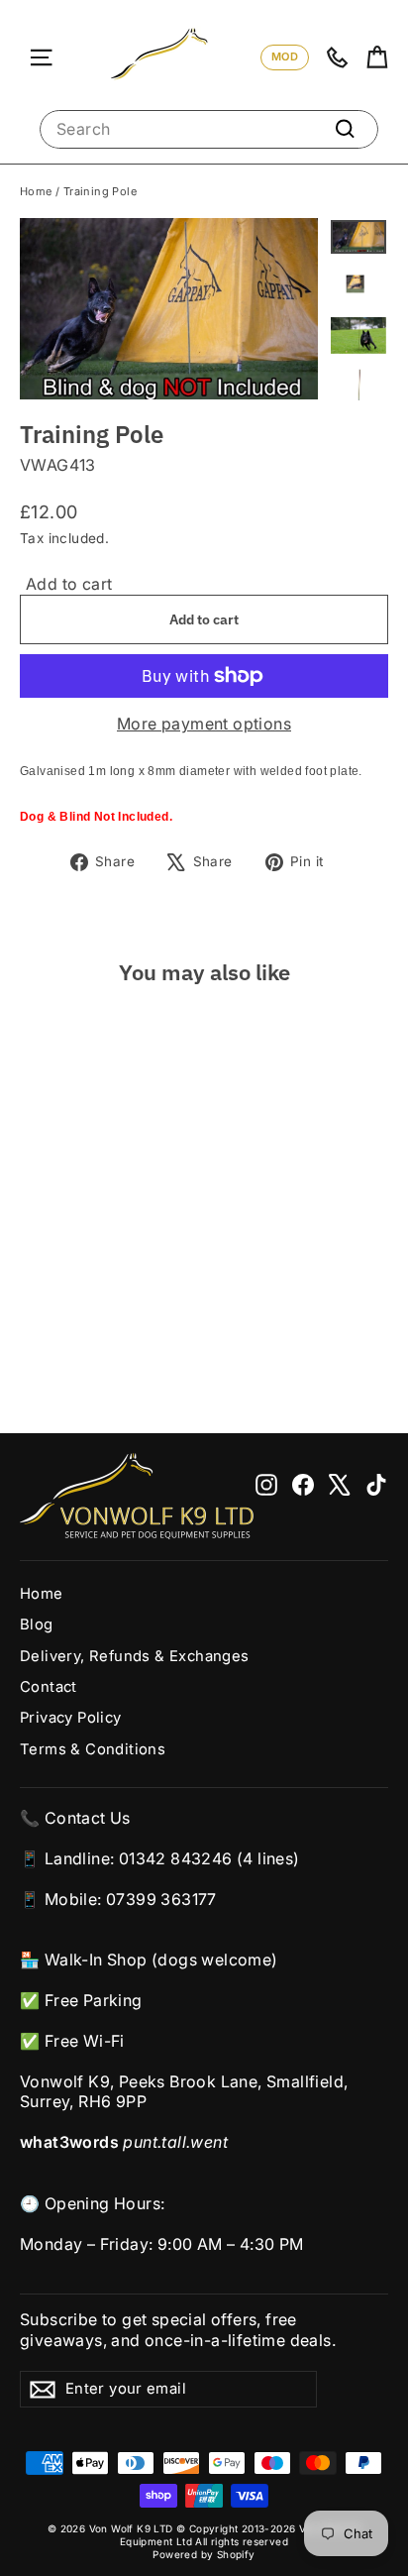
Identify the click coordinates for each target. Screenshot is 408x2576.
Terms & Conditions (93, 1749)
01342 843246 (176, 1858)
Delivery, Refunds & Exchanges (135, 1656)
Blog (37, 1624)
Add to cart (69, 584)
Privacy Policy (71, 1718)
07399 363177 (161, 1899)
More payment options (204, 724)
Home (36, 191)
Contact (49, 1687)
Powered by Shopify (204, 2554)
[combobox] (209, 129)
